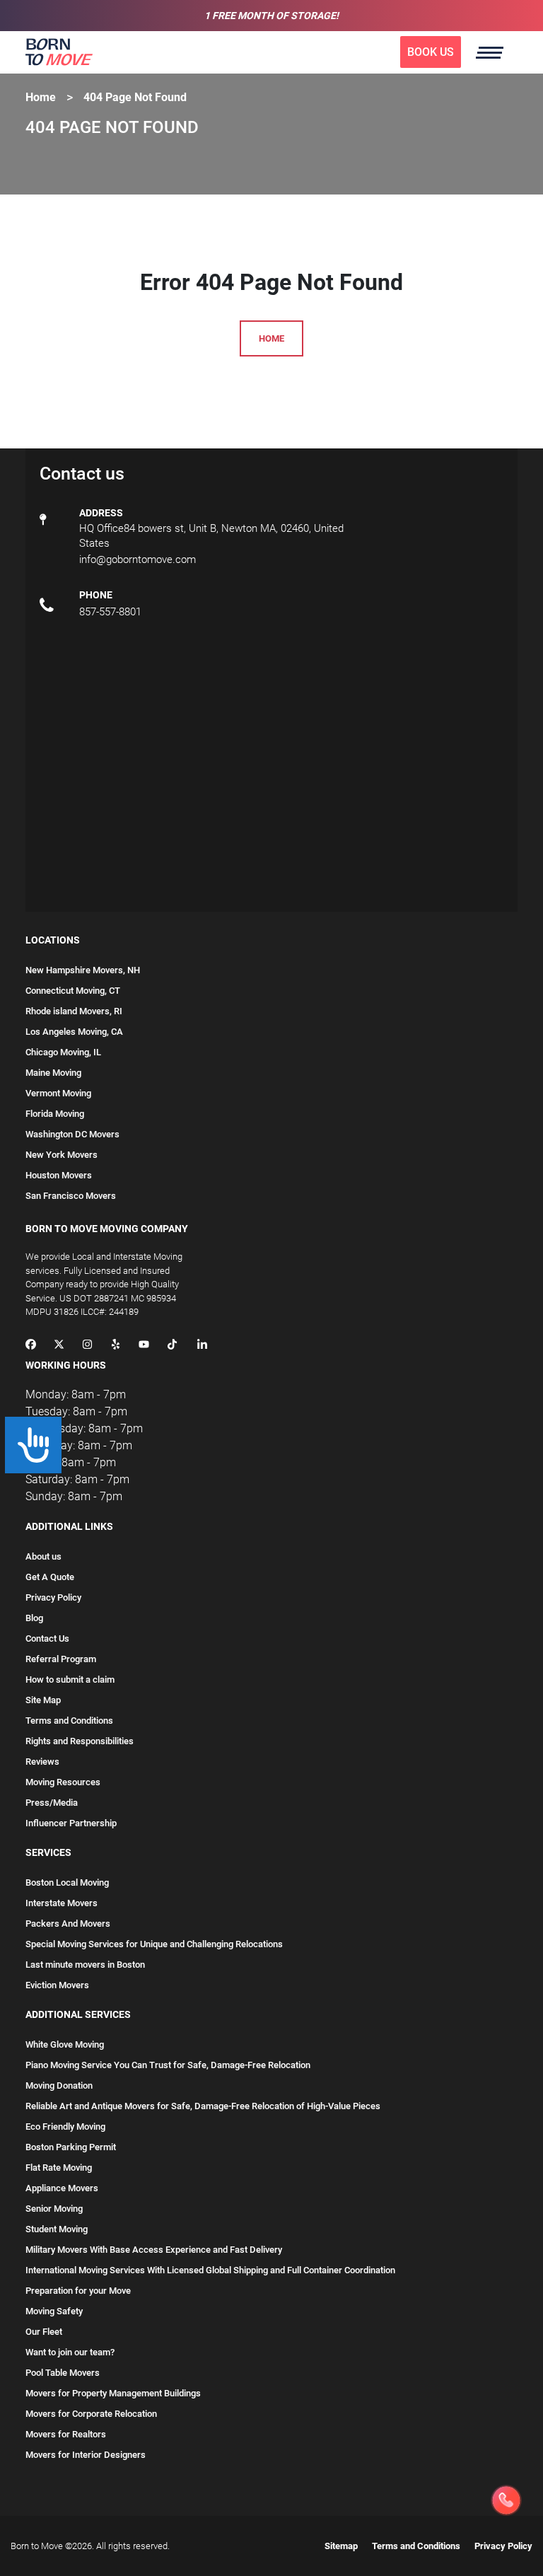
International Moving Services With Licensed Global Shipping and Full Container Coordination (210, 2270)
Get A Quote (50, 1577)
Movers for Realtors (66, 2434)
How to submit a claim (70, 1679)
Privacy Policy (53, 1597)
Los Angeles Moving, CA (74, 1032)
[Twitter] (59, 1346)
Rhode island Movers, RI (74, 1011)
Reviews (42, 1762)
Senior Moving (54, 2209)
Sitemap (341, 2546)
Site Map (43, 1700)
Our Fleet (44, 2332)
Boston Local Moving (67, 1882)
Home (41, 97)
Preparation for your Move (78, 2291)
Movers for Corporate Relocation (91, 2414)
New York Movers (62, 1155)
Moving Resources (63, 1782)
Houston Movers (59, 1175)
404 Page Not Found (135, 97)
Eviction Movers (57, 1985)
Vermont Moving (58, 1093)
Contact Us (47, 1638)
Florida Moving (55, 1114)
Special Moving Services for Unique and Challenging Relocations (154, 1944)
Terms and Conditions (69, 1721)
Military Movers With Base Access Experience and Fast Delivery (154, 2250)
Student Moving (57, 2229)
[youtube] (144, 1346)
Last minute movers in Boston (85, 1965)
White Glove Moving (65, 2044)
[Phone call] (506, 2500)
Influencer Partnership (71, 1823)
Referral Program (61, 1659)
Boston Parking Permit (71, 2147)
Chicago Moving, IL (63, 1052)
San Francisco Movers (71, 1196)
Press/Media (52, 1803)
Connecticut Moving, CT (73, 991)
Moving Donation (59, 2085)
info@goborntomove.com (138, 559)
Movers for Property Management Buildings (113, 2393)
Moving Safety (54, 2311)
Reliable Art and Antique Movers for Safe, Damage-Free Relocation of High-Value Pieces (203, 2106)
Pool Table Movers (63, 2373)
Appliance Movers (62, 2188)
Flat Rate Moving (59, 2168)
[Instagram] (87, 1346)
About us (43, 1556)
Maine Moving (53, 1073)
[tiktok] (172, 1346)
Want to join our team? (70, 2352)
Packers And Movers (68, 1924)
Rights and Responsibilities (80, 1741)
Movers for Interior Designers (86, 2455)
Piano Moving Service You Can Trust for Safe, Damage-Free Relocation (168, 2065)
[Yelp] (116, 1346)
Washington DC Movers (72, 1134)
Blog (34, 1618)
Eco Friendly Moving (65, 2127)
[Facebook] (31, 1346)
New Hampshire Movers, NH (83, 970)
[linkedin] (202, 1346)
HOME (271, 338)
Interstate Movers (62, 1903)
